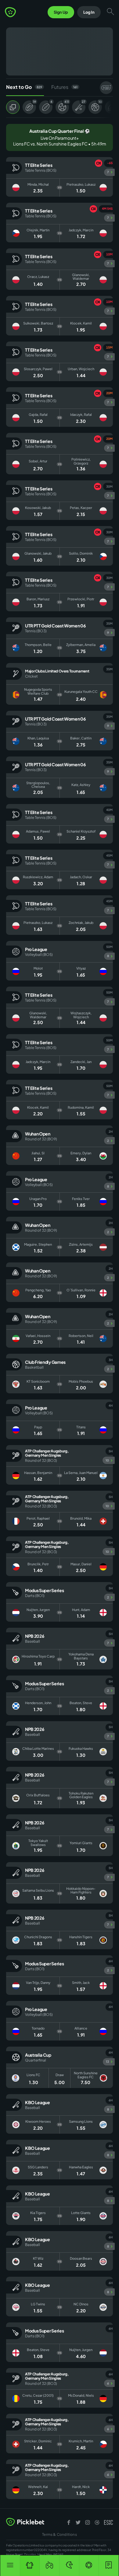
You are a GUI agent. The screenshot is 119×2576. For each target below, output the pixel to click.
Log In (89, 12)
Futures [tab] (64, 87)
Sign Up (61, 12)
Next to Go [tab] (24, 87)
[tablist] (60, 88)
